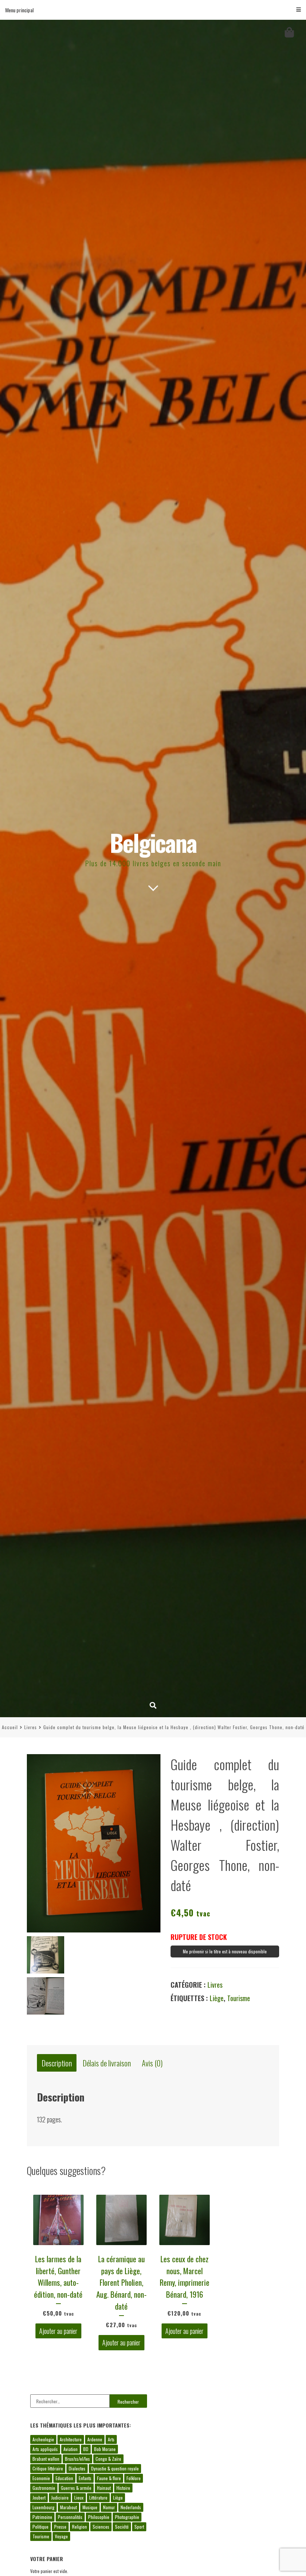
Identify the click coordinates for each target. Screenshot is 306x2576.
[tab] (57, 2063)
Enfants (85, 2478)
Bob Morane (105, 2449)
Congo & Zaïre (108, 2459)
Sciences (101, 2527)
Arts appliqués (45, 2449)
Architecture (71, 2439)
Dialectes (77, 2468)
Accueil (10, 1727)
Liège (217, 1998)
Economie (41, 2478)
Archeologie (43, 2439)
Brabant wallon (46, 2459)
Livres (31, 1727)
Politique (40, 2527)
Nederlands (131, 2507)
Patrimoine (42, 2517)
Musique (90, 2507)
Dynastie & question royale (115, 2468)
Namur (109, 2507)
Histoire (123, 2488)
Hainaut (104, 2488)
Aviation (71, 2449)
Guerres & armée (76, 2488)
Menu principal (19, 10)
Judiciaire (60, 2497)
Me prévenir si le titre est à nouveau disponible (225, 1951)
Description (57, 2063)
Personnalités (70, 2517)
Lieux (79, 2497)
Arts (111, 2439)
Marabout (68, 2507)
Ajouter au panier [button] (58, 2331)
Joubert (39, 2497)
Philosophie (99, 2517)
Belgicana (153, 842)
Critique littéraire (48, 2468)
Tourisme (239, 1998)
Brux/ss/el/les (77, 2459)
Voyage (61, 2536)
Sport (139, 2527)
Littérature (98, 2497)
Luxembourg (43, 2507)
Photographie (127, 2517)
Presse (60, 2527)
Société (122, 2527)
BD (86, 2449)
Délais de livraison (107, 2063)
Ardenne (95, 2439)
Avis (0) (152, 2063)
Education (64, 2478)
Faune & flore (109, 2478)
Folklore (134, 2478)
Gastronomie (44, 2488)
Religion (79, 2527)
